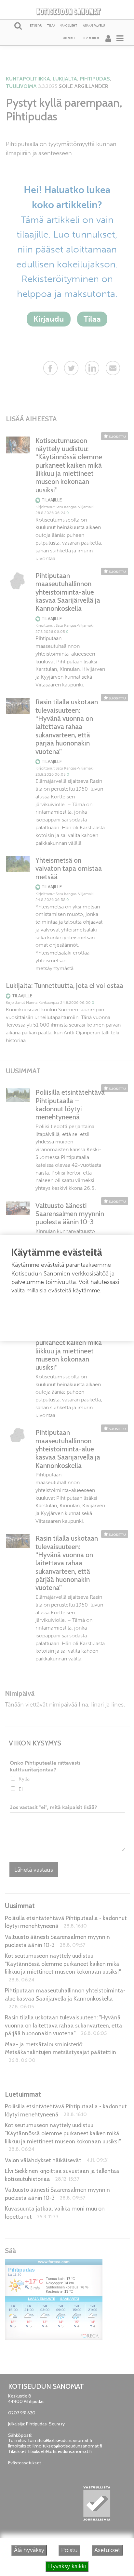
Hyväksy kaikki (67, 2566)
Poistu (69, 2550)
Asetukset (107, 2550)
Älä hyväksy (29, 2550)
